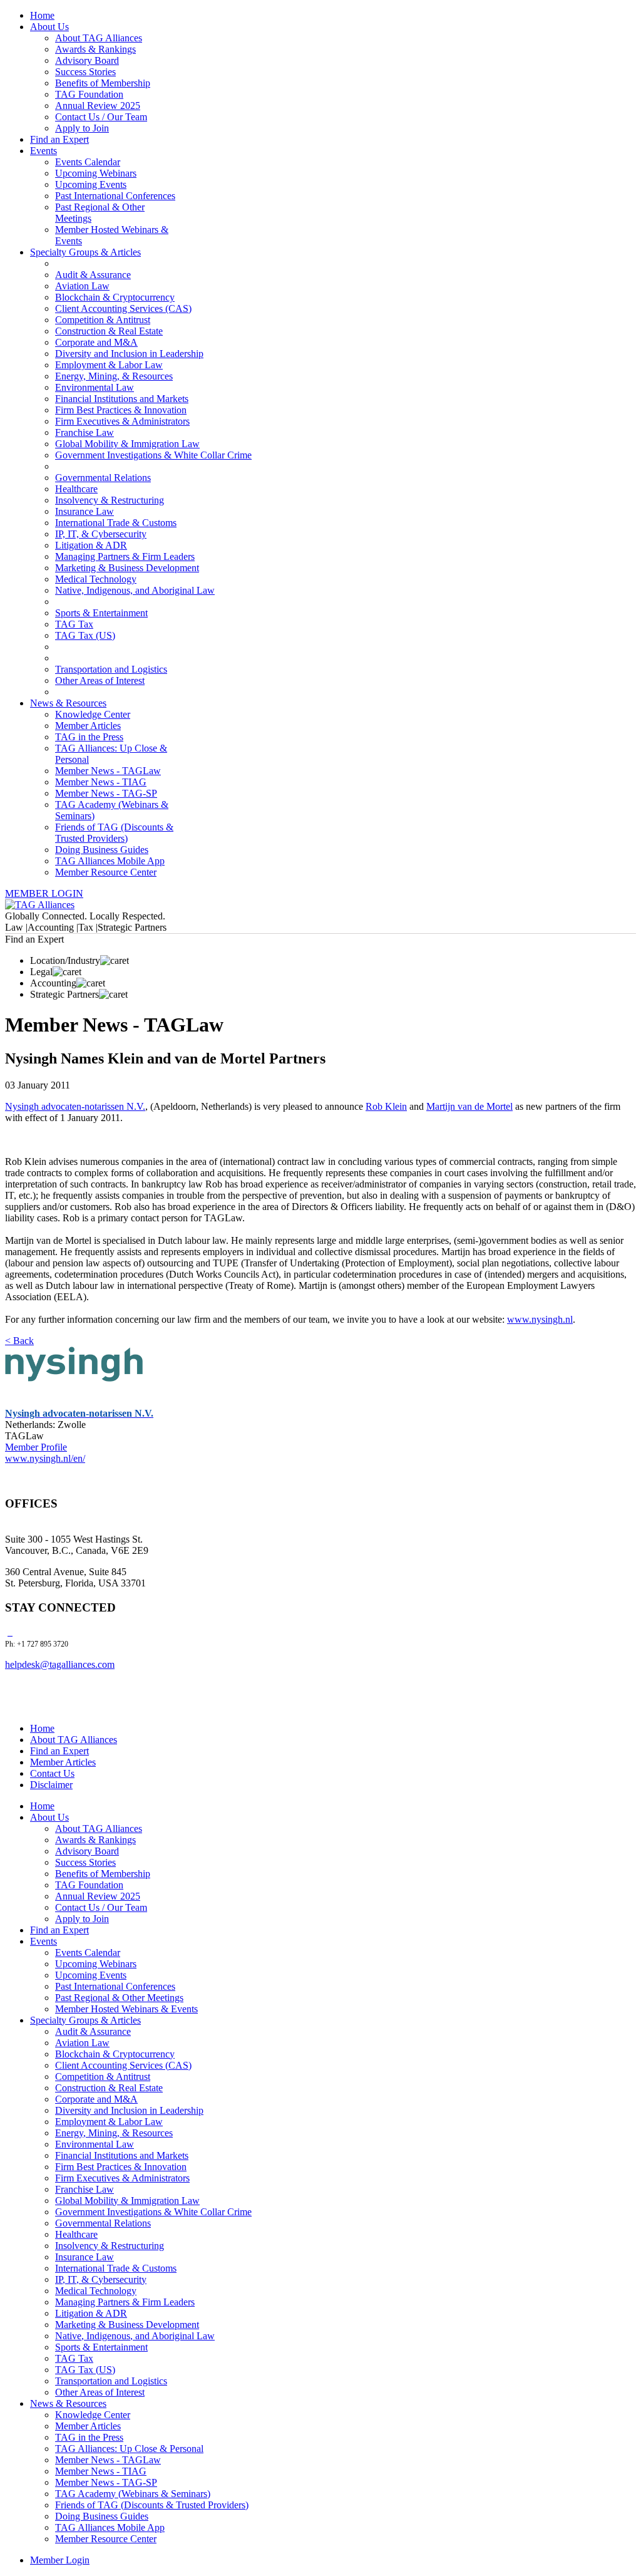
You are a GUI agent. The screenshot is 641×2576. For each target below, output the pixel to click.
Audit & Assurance (93, 275)
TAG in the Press (89, 737)
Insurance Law (85, 511)
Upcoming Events (91, 184)
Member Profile (36, 1447)
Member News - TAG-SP (106, 793)
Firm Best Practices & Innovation (121, 410)
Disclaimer (51, 1785)
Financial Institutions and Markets (122, 399)
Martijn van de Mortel (469, 1106)
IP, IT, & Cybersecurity (101, 534)
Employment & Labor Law (109, 365)
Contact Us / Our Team (101, 117)
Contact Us (52, 1773)
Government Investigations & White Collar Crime (153, 455)
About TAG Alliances (99, 38)
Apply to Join (82, 128)
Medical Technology (96, 579)
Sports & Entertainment (101, 613)
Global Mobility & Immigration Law (127, 444)
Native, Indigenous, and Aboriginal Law (135, 590)
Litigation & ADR (91, 545)
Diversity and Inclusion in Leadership (129, 354)
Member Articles (88, 726)
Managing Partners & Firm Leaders (125, 556)
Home (42, 15)
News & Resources (68, 703)
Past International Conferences (115, 196)
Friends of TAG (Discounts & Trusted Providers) (114, 833)
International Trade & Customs (116, 523)
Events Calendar (88, 162)
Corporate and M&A (96, 342)
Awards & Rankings (95, 49)
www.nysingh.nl (540, 1319)
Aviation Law (82, 286)
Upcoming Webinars (96, 173)
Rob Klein (386, 1106)
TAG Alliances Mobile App (110, 861)
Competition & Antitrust (103, 320)
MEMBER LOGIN (44, 893)
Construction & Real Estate (109, 331)
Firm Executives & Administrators (122, 421)
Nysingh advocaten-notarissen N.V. (75, 1106)
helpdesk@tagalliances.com (60, 1664)
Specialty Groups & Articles (85, 252)
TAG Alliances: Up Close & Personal (129, 2449)
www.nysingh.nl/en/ (45, 1458)
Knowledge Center (93, 714)
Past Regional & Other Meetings (119, 1998)
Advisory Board (87, 60)
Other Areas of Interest (100, 680)
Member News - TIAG (101, 782)
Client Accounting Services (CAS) (123, 308)
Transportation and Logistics (111, 669)
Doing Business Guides (102, 850)
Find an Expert (59, 139)
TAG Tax (74, 624)
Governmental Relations (103, 478)
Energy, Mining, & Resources (114, 376)
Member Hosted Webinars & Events (126, 2009)
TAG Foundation (89, 94)
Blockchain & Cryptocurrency (115, 297)
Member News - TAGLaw (108, 771)
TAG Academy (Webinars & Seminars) (133, 2494)
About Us (49, 27)
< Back (19, 1341)
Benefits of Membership (103, 83)
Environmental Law (95, 387)
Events (44, 151)
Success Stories (85, 72)
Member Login (60, 2560)
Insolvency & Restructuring (110, 500)
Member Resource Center (106, 872)
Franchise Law (85, 432)
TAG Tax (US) (85, 635)
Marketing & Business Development (127, 568)
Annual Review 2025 (98, 106)
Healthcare (76, 489)
